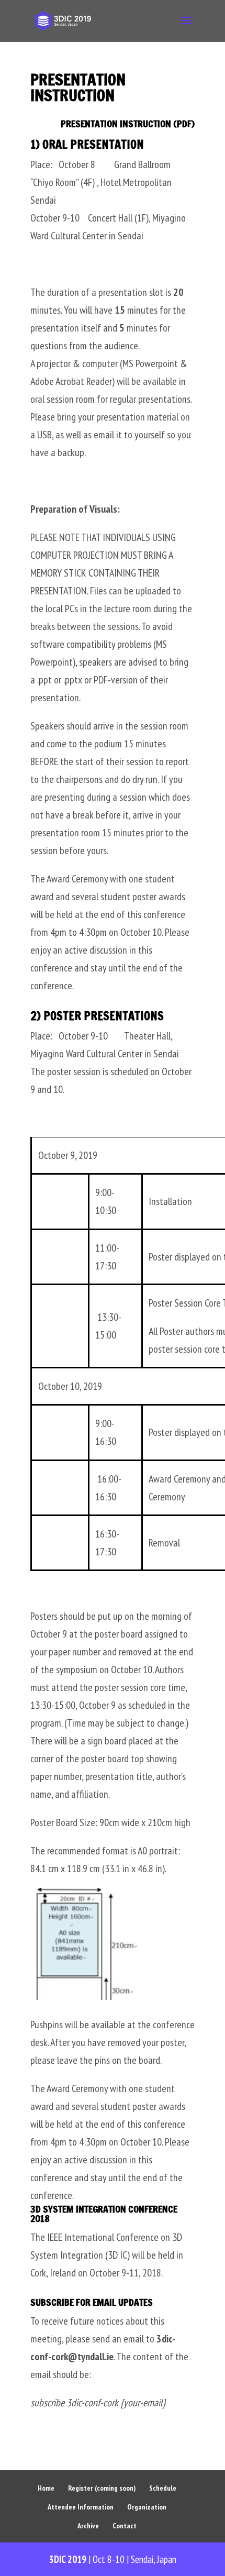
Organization (147, 2507)
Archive (88, 2526)
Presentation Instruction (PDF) (128, 124)
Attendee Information (81, 2507)
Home (46, 2488)
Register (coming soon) (102, 2488)
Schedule (163, 2488)
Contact (125, 2526)
